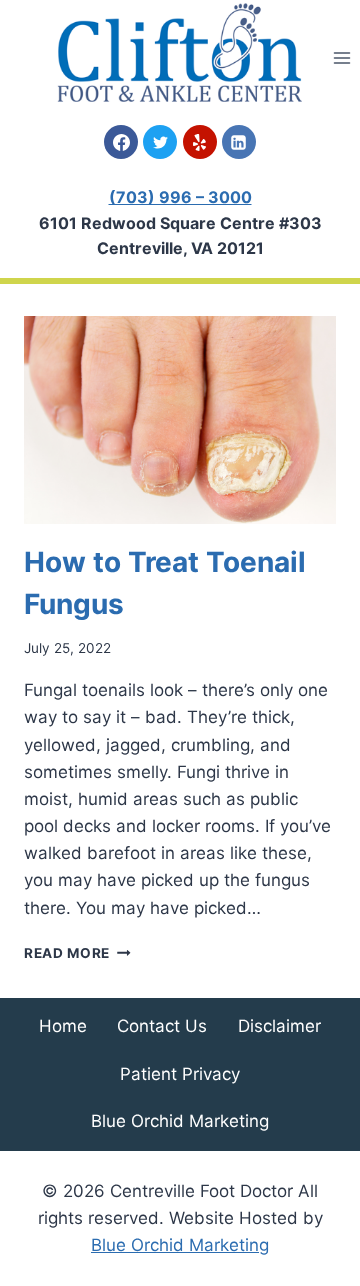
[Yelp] (200, 142)
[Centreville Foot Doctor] (180, 52)
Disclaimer (279, 1026)
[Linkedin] (239, 142)
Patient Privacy (180, 1074)
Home (63, 1026)
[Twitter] (160, 142)
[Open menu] (341, 57)
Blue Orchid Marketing (180, 1121)
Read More (77, 953)
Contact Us (162, 1026)
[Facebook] (121, 142)
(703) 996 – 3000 (180, 197)
